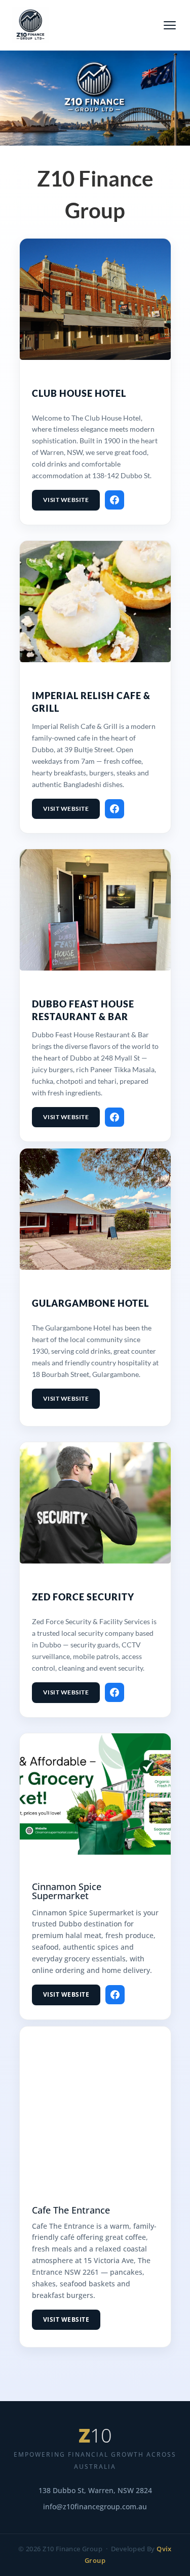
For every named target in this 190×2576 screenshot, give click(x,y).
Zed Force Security (83, 1597)
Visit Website (66, 500)
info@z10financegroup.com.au (95, 2507)
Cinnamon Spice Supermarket (67, 1891)
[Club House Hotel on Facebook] (115, 500)
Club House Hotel (79, 393)
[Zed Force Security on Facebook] (115, 1692)
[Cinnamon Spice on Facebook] (115, 1995)
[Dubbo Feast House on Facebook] (115, 1117)
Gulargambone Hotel (90, 1303)
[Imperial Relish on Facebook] (115, 809)
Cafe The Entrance (71, 2210)
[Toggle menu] (170, 25)
